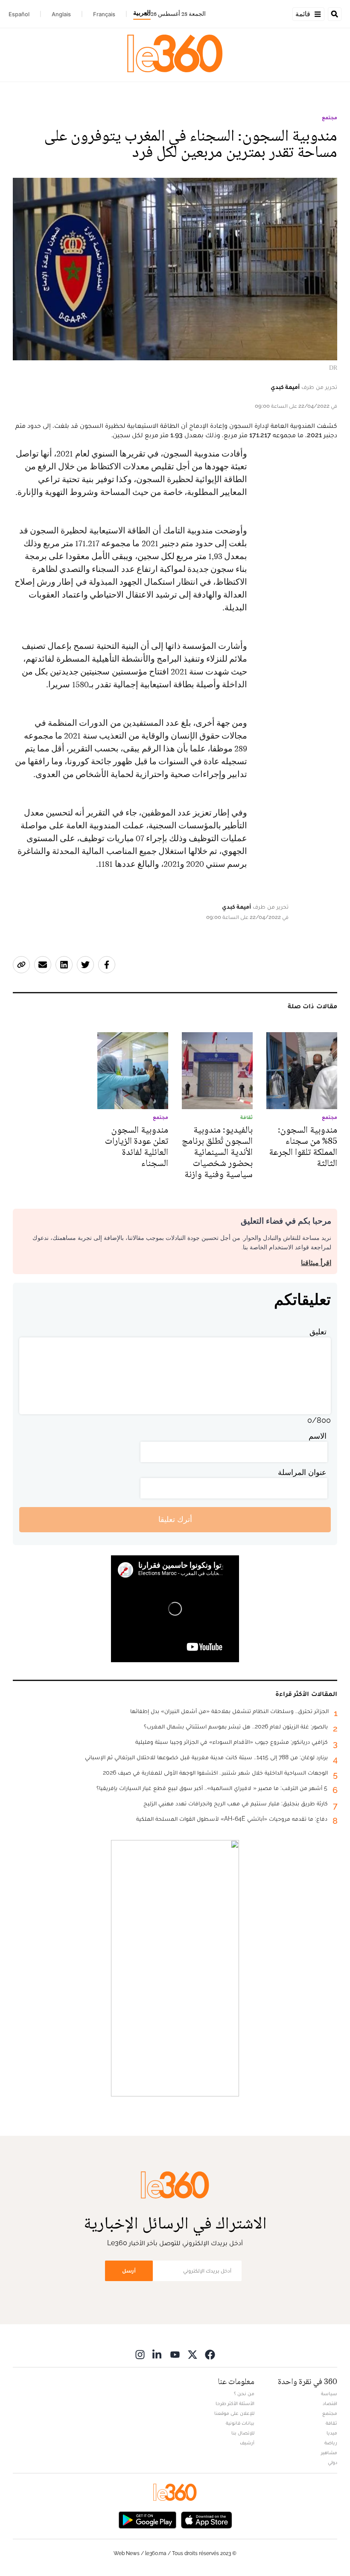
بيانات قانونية (240, 2423)
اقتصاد (330, 2403)
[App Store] (207, 2519)
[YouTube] (175, 2354)
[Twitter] (192, 2354)
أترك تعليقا (175, 1519)
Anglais (61, 14)
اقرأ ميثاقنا (316, 1263)
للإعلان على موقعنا (234, 2413)
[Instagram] (140, 2354)
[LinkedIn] (157, 2354)
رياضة (331, 2443)
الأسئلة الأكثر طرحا (235, 2403)
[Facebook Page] (210, 2354)
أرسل (129, 2271)
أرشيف (247, 2443)
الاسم (318, 1436)
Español (19, 14)
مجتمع (330, 118)
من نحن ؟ (244, 2393)
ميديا (332, 2433)
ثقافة (331, 2423)
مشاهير (329, 2452)
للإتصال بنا (243, 2433)
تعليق (318, 1332)
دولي (332, 2462)
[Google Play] (147, 2519)
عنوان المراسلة (302, 1472)
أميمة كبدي (285, 387)
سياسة (329, 2393)
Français (104, 14)
